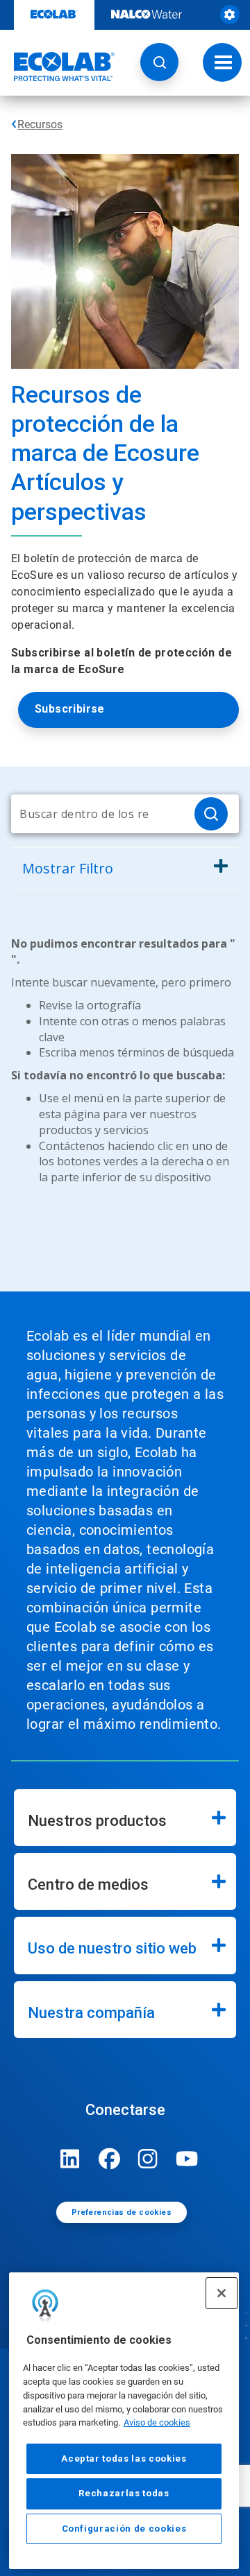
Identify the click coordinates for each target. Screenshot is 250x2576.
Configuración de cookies (124, 2529)
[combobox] (97, 814)
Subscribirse (70, 709)
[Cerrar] (222, 2293)
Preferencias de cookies (122, 2212)
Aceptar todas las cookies (124, 2458)
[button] (159, 62)
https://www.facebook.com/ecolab (109, 2159)
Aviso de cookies (157, 2422)
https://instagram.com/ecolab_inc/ (148, 2159)
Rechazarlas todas (124, 2493)
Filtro (68, 868)
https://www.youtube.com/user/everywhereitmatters (187, 2159)
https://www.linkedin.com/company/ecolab (70, 2159)
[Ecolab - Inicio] (58, 67)
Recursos (40, 124)
